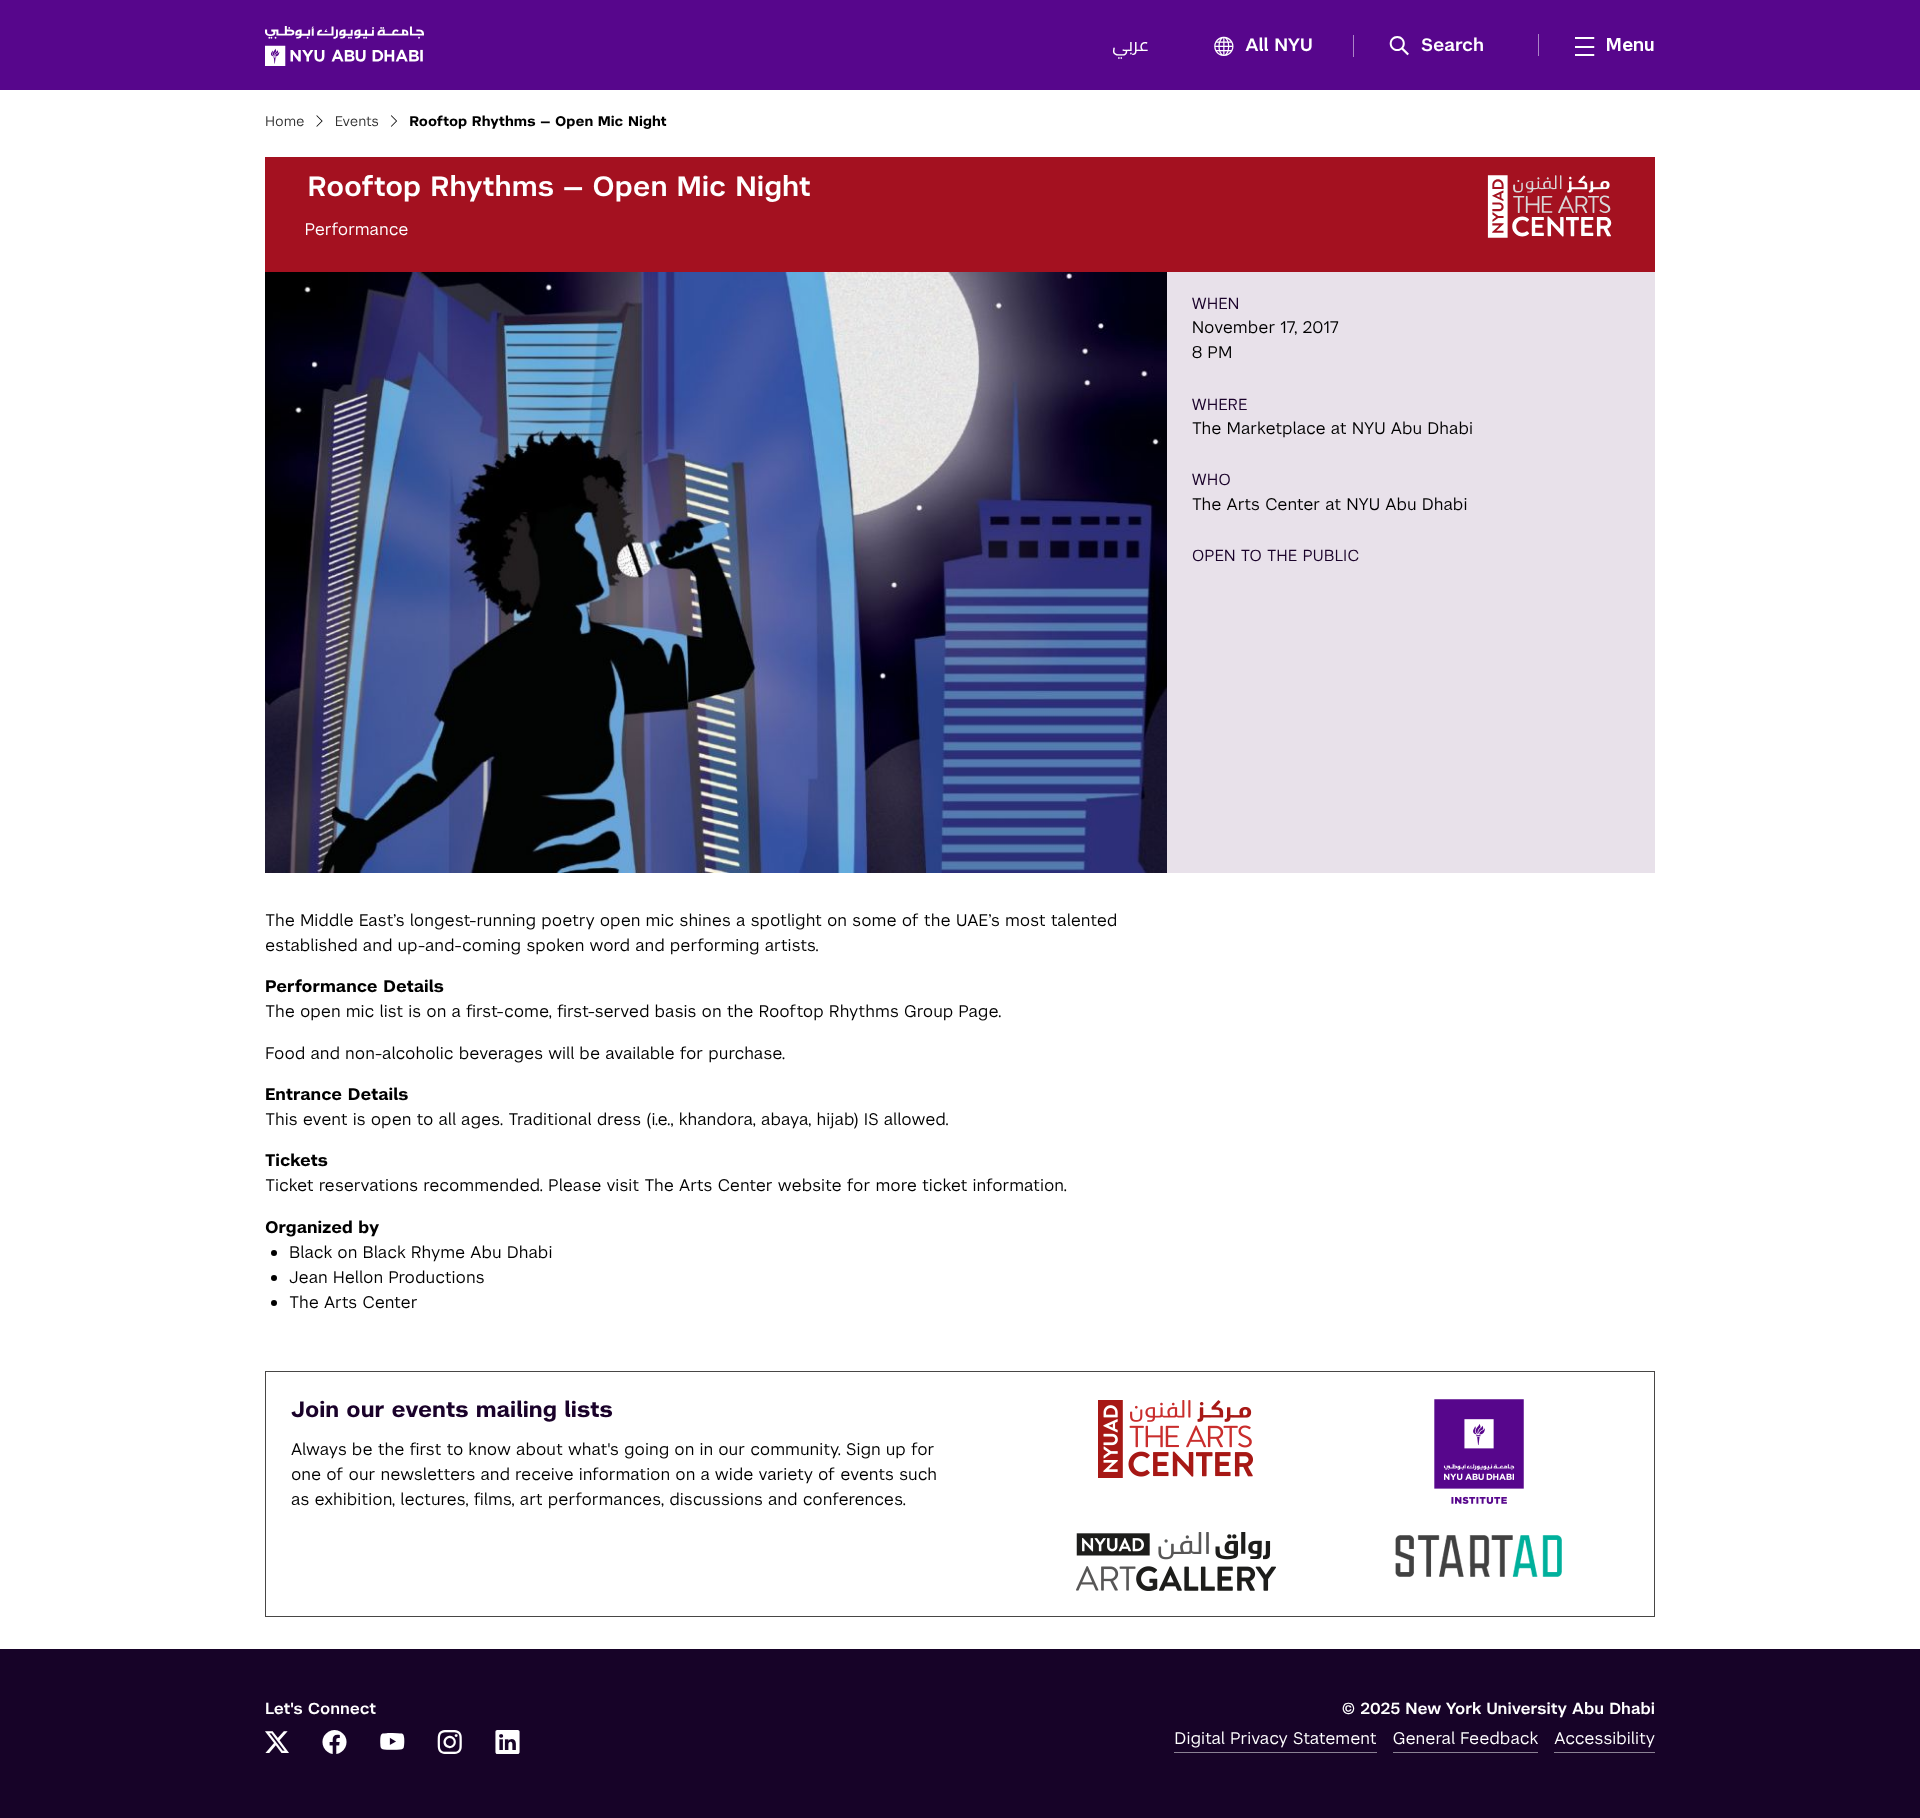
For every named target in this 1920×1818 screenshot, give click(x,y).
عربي (1130, 46)
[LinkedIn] (508, 1744)
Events (357, 122)
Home (285, 122)
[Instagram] (450, 1744)
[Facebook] (335, 1744)
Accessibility (1604, 1738)
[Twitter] (277, 1744)
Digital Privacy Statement (1275, 1738)
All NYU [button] (1279, 46)
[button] (1443, 46)
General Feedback (1466, 1738)
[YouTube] (392, 1744)
